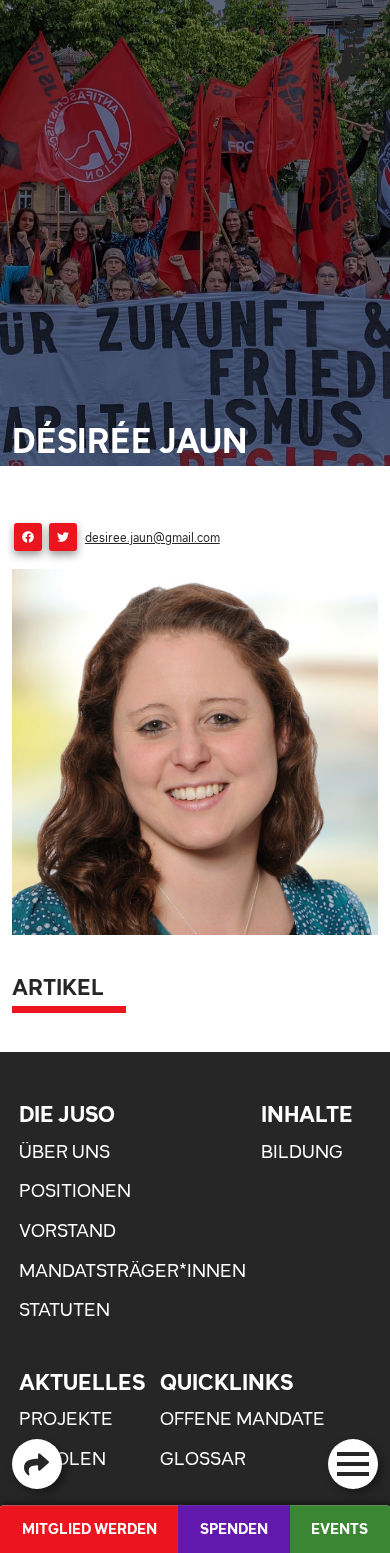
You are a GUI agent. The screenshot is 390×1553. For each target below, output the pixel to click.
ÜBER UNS (64, 1151)
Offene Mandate (242, 1418)
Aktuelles (82, 1382)
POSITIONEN (75, 1190)
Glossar (203, 1458)
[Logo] (351, 48)
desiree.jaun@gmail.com (152, 538)
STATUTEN (64, 1309)
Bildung (302, 1151)
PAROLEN (62, 1458)
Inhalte (307, 1114)
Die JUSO (67, 1114)
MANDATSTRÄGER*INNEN (132, 1270)
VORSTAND (67, 1230)
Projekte (66, 1418)
